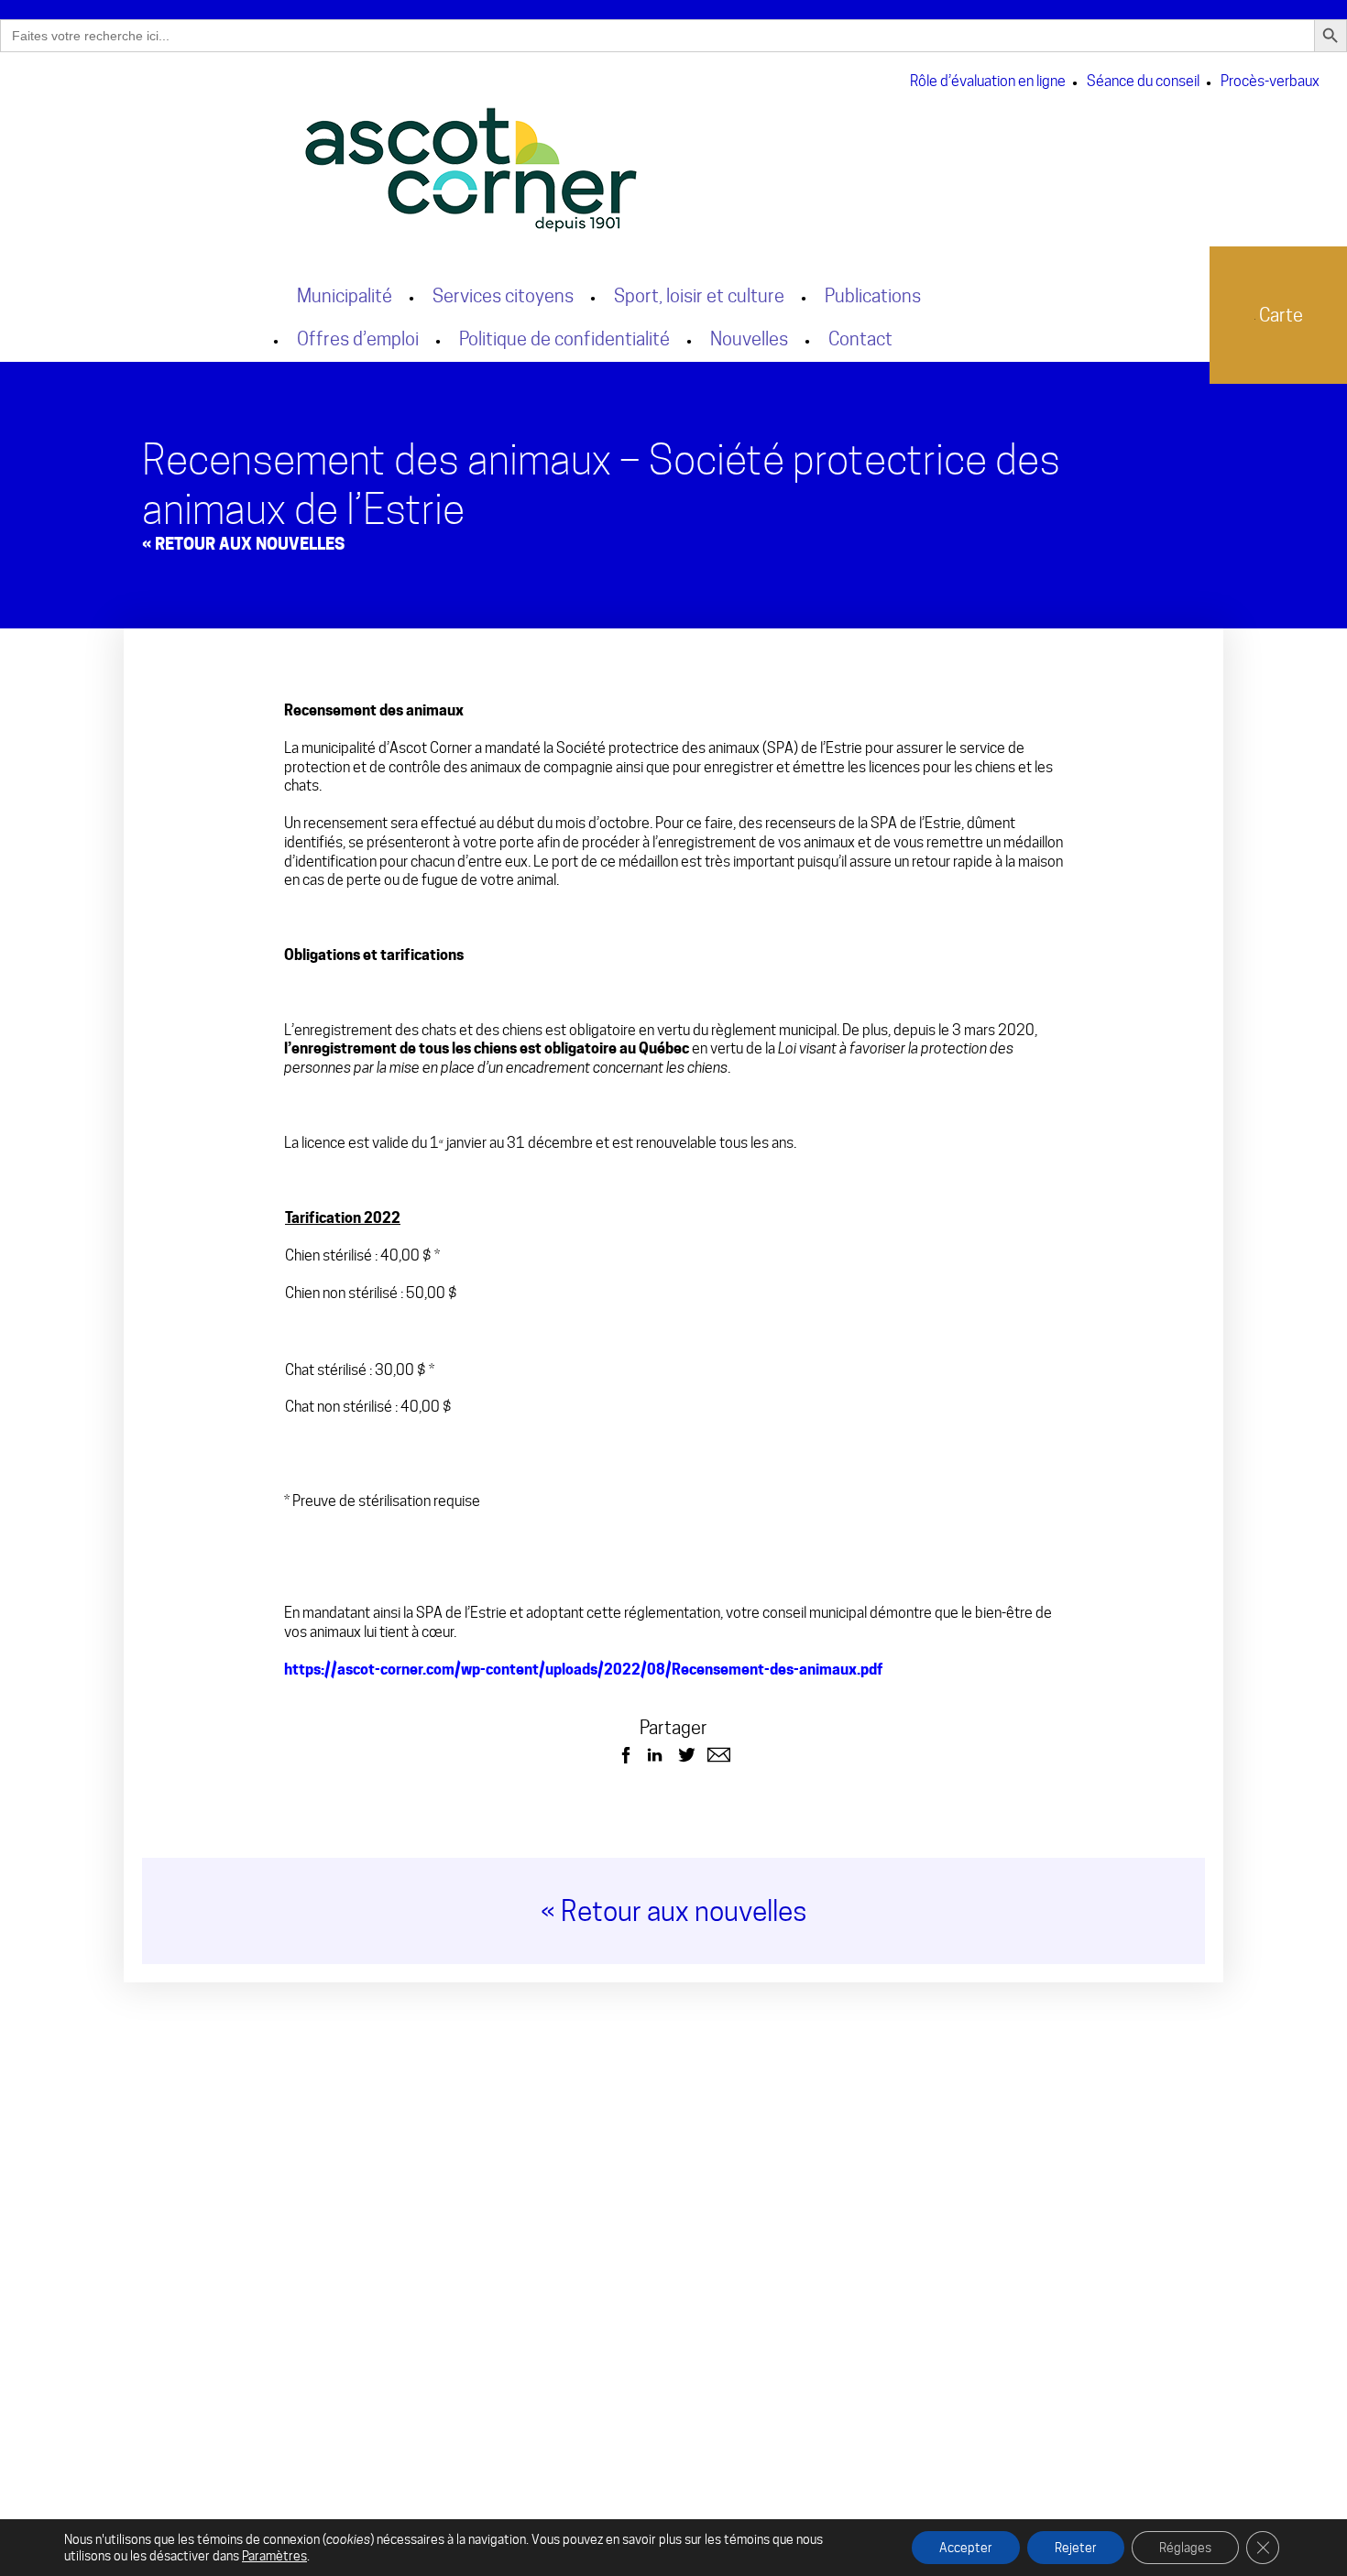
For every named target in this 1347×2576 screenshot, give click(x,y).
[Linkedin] (655, 1755)
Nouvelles (749, 339)
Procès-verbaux (1270, 81)
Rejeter (1076, 2548)
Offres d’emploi (358, 339)
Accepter (966, 2548)
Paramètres (274, 2556)
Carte (1279, 315)
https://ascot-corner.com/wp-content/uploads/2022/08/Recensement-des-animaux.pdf (584, 1670)
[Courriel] (719, 1755)
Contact (860, 339)
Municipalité (345, 296)
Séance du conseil (1143, 81)
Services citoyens (503, 296)
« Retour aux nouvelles (674, 1911)
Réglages (1185, 2548)
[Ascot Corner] (640, 170)
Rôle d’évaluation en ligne (988, 81)
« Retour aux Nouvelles (243, 544)
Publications (873, 296)
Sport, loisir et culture (699, 296)
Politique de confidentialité (564, 339)
